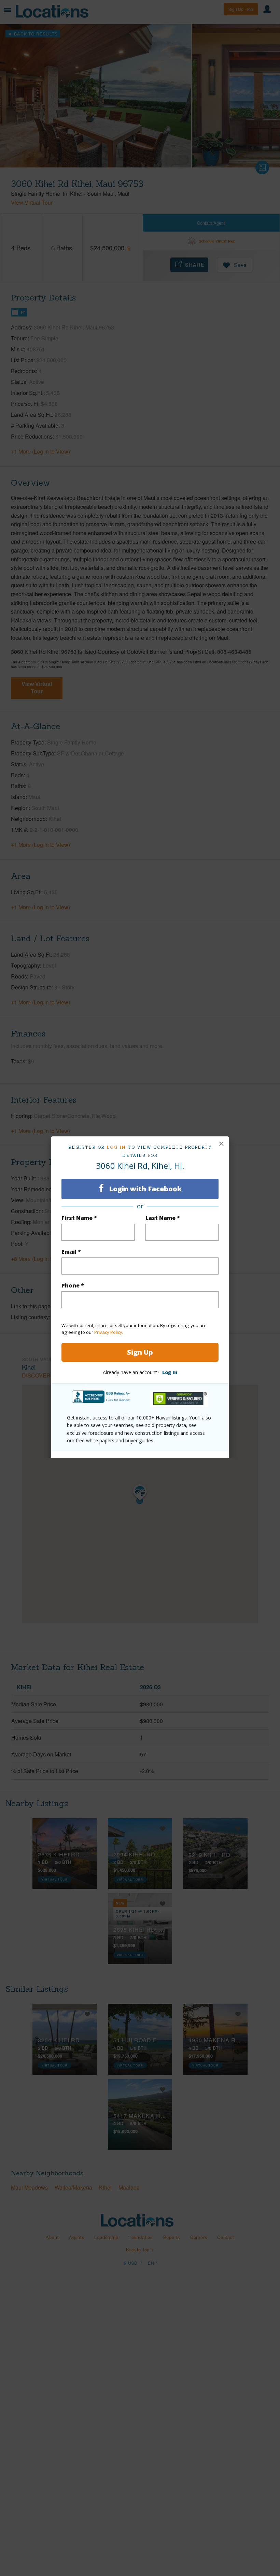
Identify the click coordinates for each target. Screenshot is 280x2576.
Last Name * (163, 1218)
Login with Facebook (144, 1189)
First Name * (79, 1218)
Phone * (73, 1285)
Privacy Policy (108, 1332)
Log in (116, 1147)
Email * (71, 1252)
